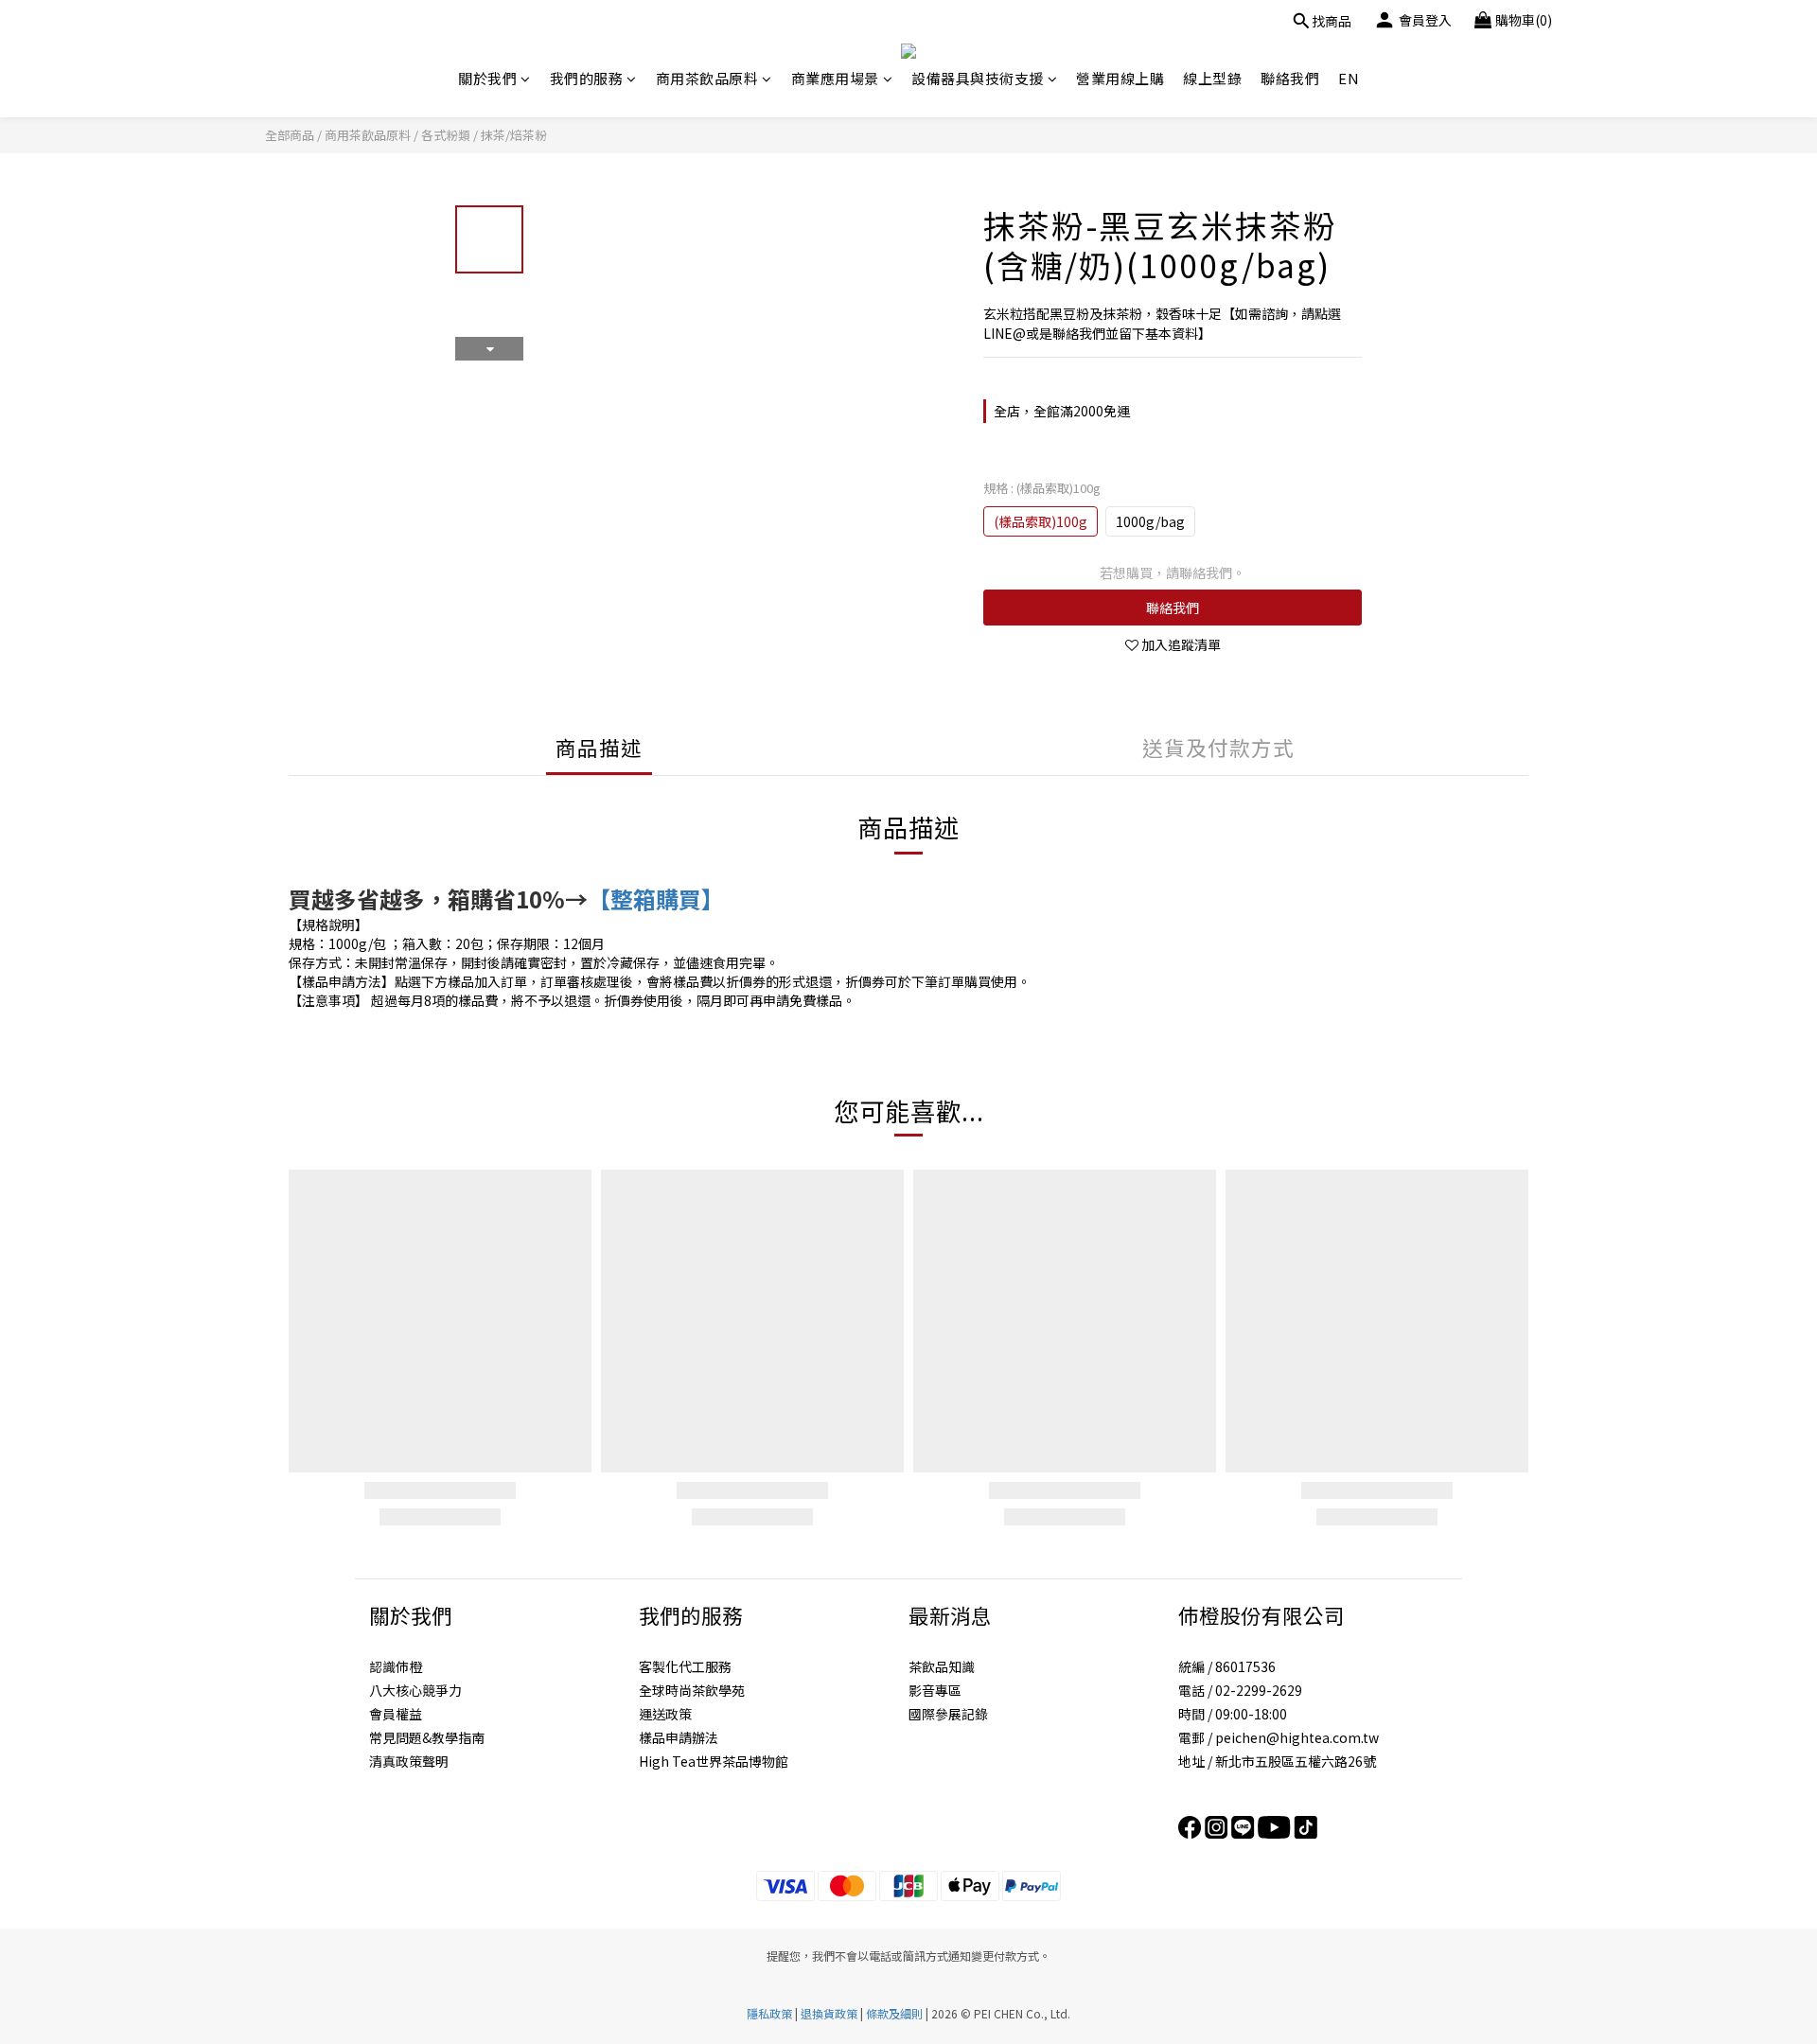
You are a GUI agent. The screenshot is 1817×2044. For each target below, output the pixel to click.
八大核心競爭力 (415, 1690)
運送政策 (665, 1714)
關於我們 (487, 78)
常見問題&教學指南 (427, 1737)
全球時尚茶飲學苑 (692, 1690)
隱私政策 (769, 2013)
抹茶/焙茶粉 (514, 135)
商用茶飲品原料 (707, 78)
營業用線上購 (1120, 78)
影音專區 (935, 1690)
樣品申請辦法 (679, 1737)
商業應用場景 (835, 78)
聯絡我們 (1290, 78)
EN (1349, 78)
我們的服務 (587, 78)
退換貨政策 (829, 2013)
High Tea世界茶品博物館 (714, 1761)
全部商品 (290, 135)
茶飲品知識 (942, 1666)
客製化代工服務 (685, 1666)
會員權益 (396, 1714)
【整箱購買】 (656, 899)
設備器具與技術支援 (978, 78)
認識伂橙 (396, 1666)
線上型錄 (1212, 78)
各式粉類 (446, 135)
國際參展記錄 (948, 1714)
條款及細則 (894, 2013)
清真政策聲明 (409, 1761)
